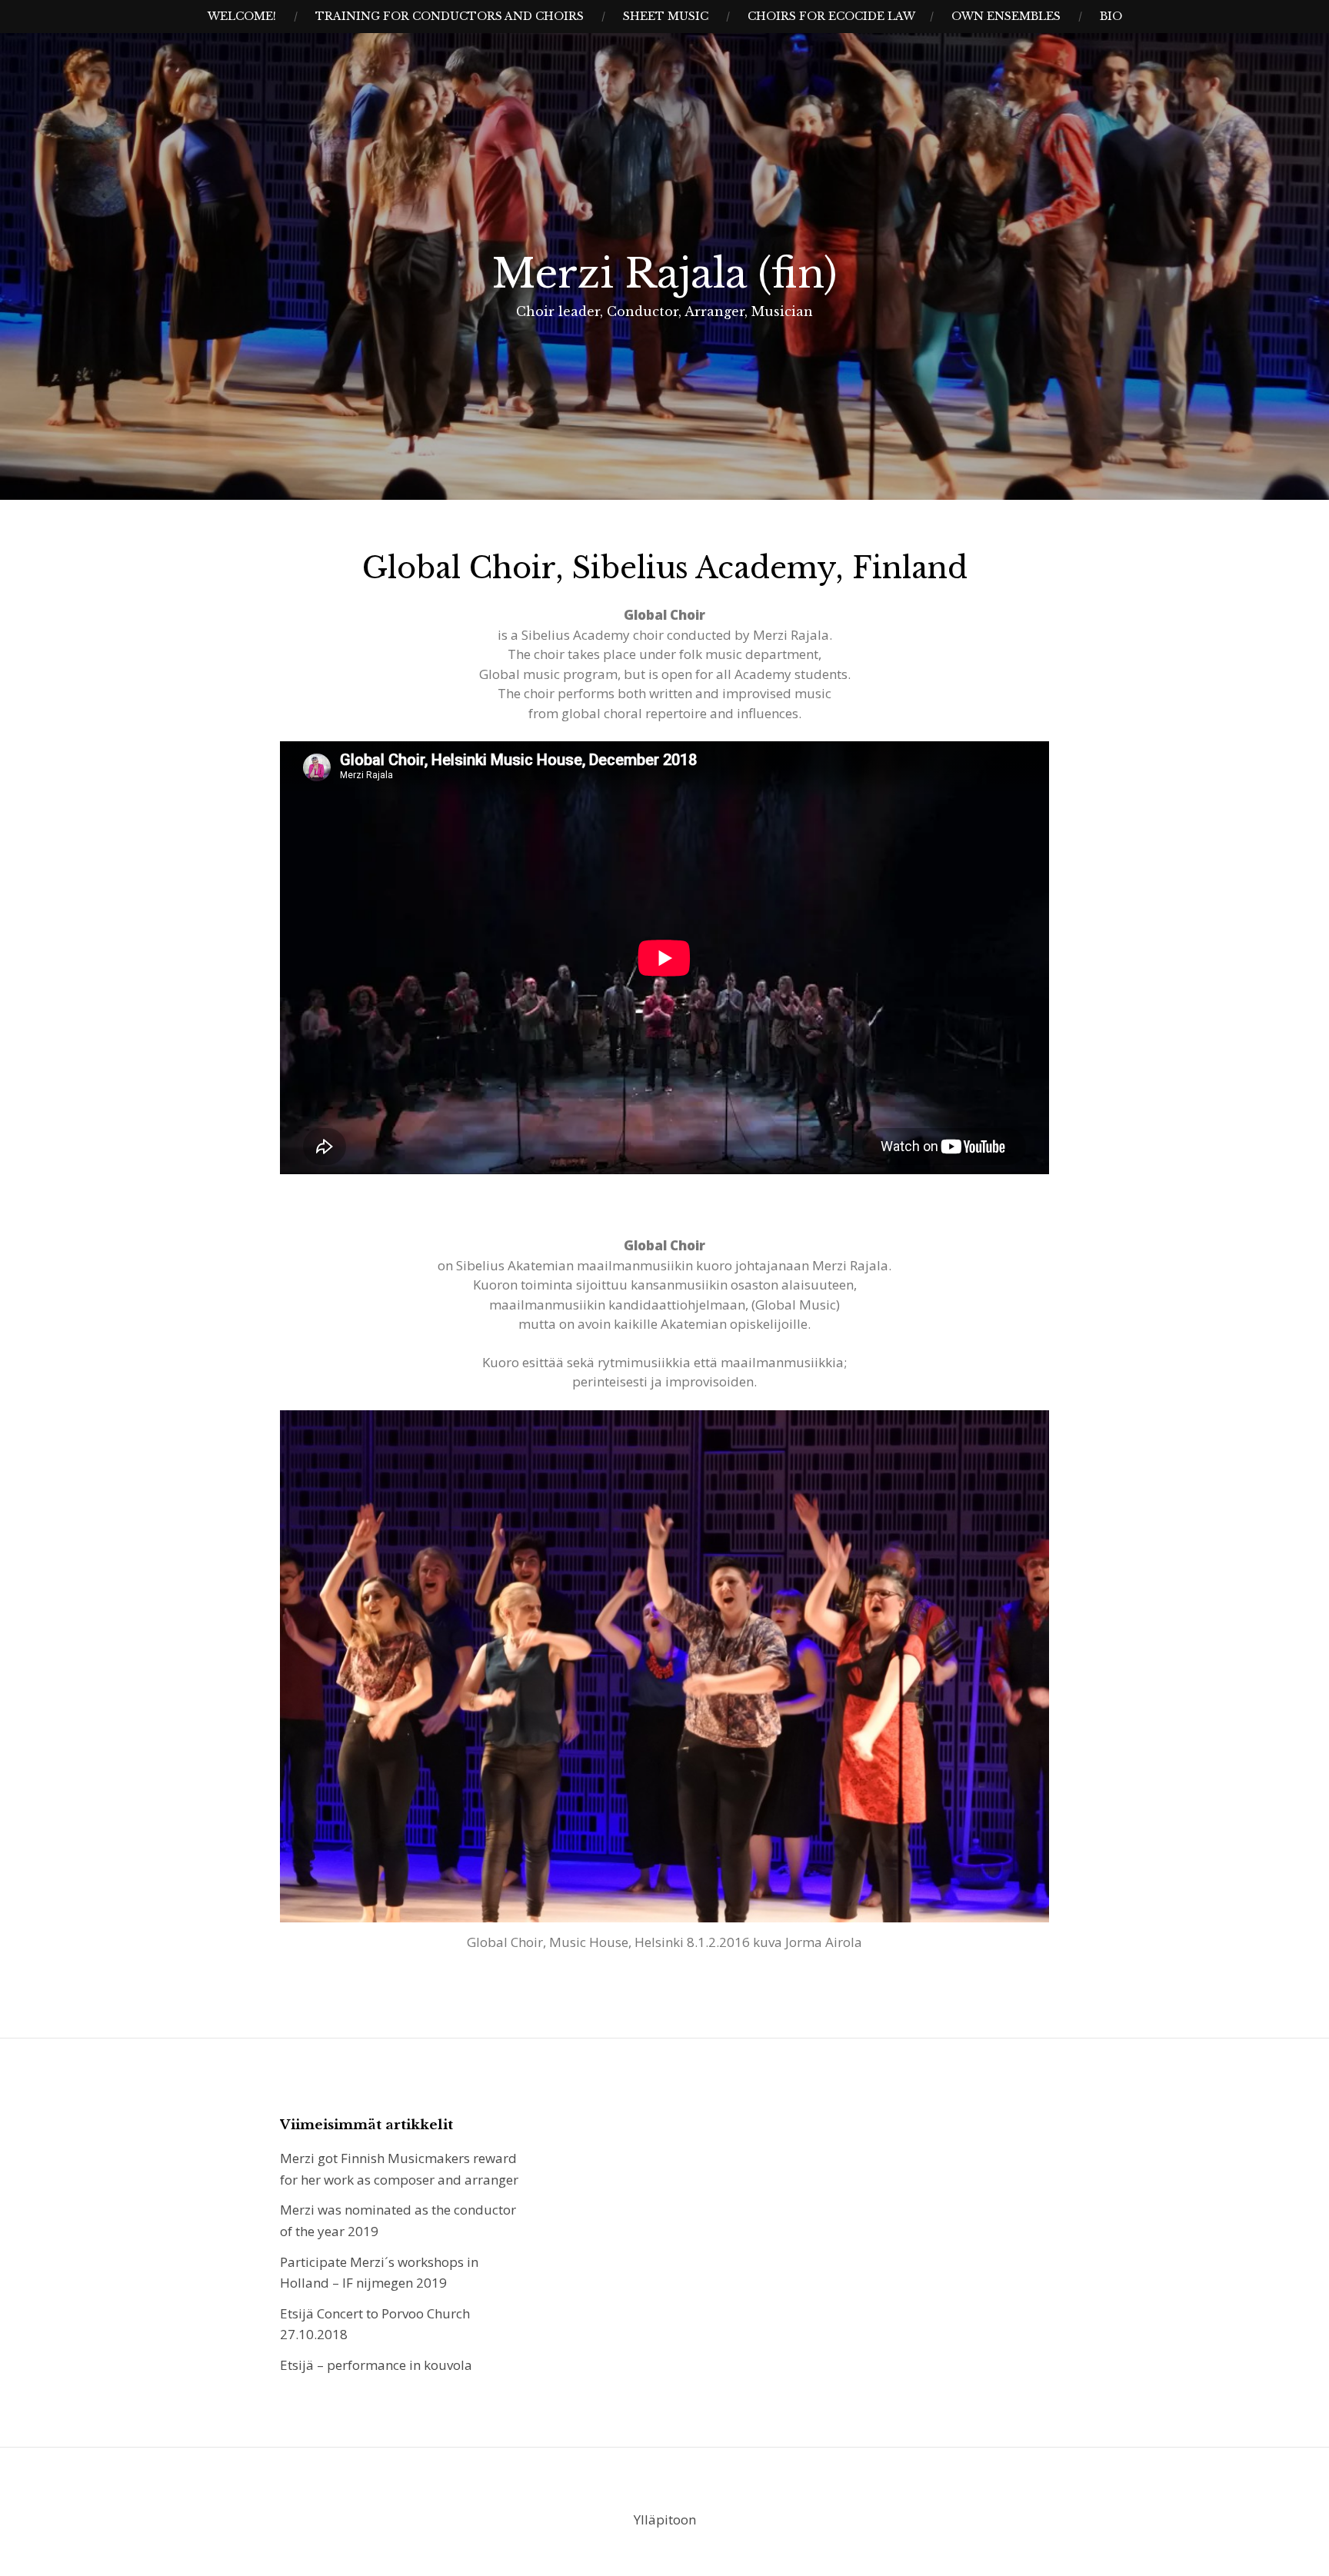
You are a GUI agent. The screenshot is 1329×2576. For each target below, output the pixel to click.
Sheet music (666, 16)
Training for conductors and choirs (450, 16)
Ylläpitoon (665, 2519)
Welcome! (242, 16)
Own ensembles (1006, 16)
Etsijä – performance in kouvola (376, 2365)
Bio (1111, 16)
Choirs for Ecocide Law (831, 16)
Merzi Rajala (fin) (664, 274)
